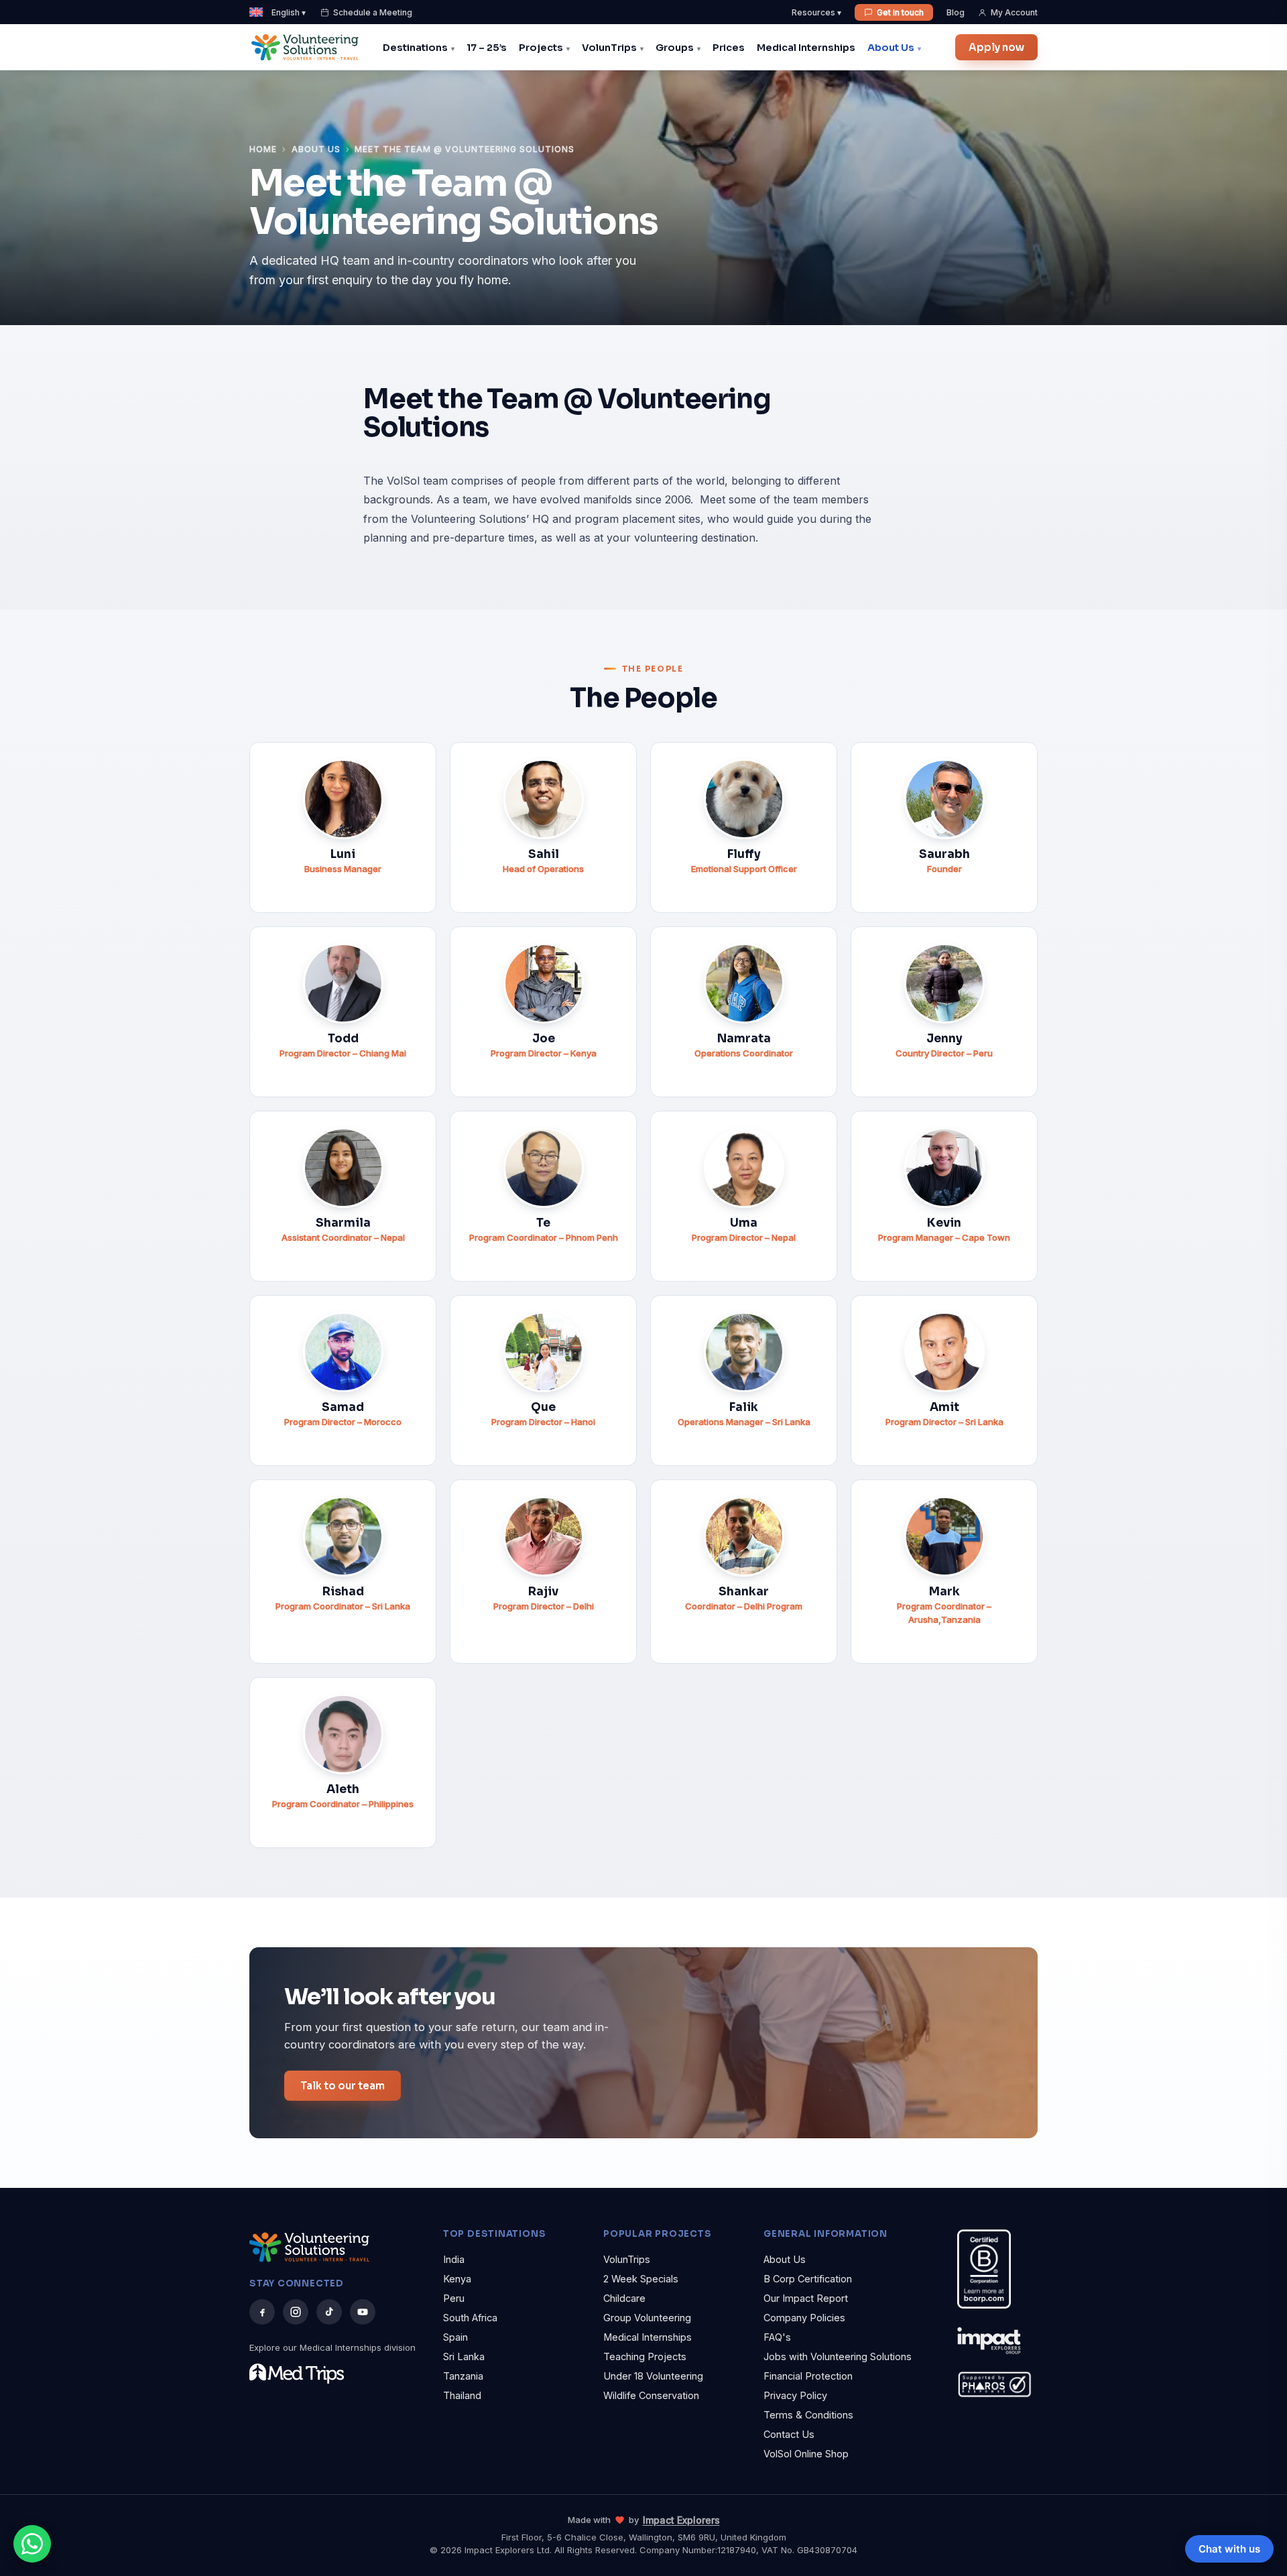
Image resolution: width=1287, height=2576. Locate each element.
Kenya (457, 2279)
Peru (454, 2298)
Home (263, 149)
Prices (729, 48)
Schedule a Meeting (373, 12)
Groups (675, 48)
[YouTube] (363, 2312)
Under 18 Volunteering (653, 2376)
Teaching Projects (645, 2356)
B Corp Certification (808, 2279)
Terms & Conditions (808, 2415)
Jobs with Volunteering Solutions (838, 2356)
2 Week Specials (641, 2279)
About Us (891, 48)
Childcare (624, 2298)
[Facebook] (262, 2312)
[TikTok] (329, 2312)
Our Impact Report (806, 2298)
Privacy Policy (795, 2395)
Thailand (462, 2395)
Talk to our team (343, 2086)
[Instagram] (296, 2312)
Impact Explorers (681, 2520)
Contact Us (789, 2434)
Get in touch (900, 12)
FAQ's (777, 2337)
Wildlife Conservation (651, 2395)
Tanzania (463, 2376)
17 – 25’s (487, 48)
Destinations (415, 48)
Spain (455, 2337)
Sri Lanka (464, 2356)
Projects (541, 48)
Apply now (996, 47)
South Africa (470, 2318)
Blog (956, 12)
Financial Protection (808, 2376)
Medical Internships (806, 48)
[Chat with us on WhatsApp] (32, 2544)
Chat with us (1229, 2549)
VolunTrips (609, 48)
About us (316, 149)
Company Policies (804, 2318)
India (454, 2259)
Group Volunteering (647, 2318)
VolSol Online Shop (806, 2454)
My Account (1014, 12)
